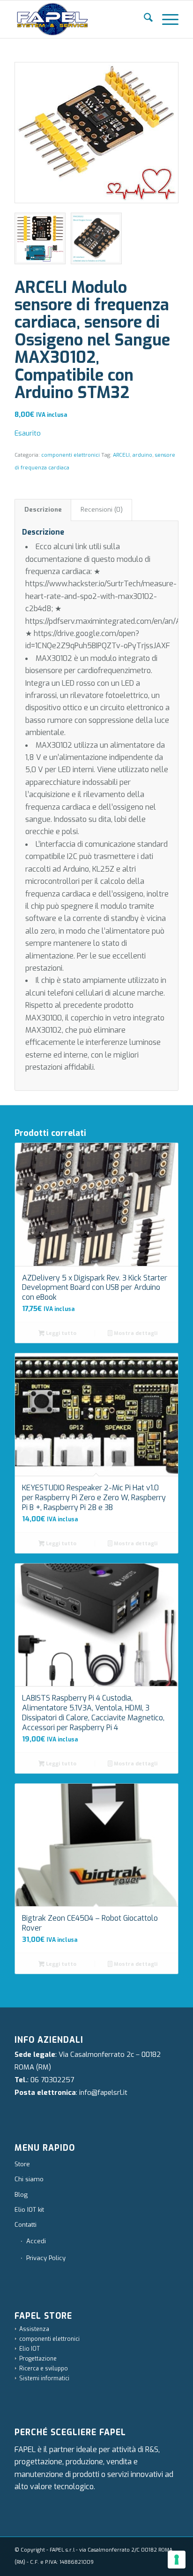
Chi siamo (29, 2179)
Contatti (26, 2225)
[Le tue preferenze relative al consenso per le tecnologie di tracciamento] (177, 2560)
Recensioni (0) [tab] (102, 510)
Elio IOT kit (29, 2210)
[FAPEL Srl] (80, 19)
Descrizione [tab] (43, 510)
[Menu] (166, 19)
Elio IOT (30, 2349)
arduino (142, 455)
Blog (21, 2195)
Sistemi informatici (44, 2378)
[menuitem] (144, 19)
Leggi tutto (60, 1333)
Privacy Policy (46, 2258)
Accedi (36, 2241)
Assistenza (34, 2329)
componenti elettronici (71, 455)
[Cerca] (144, 19)
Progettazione (38, 2359)
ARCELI (121, 455)
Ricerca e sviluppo (44, 2369)
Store (22, 2164)
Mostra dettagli (135, 1333)
